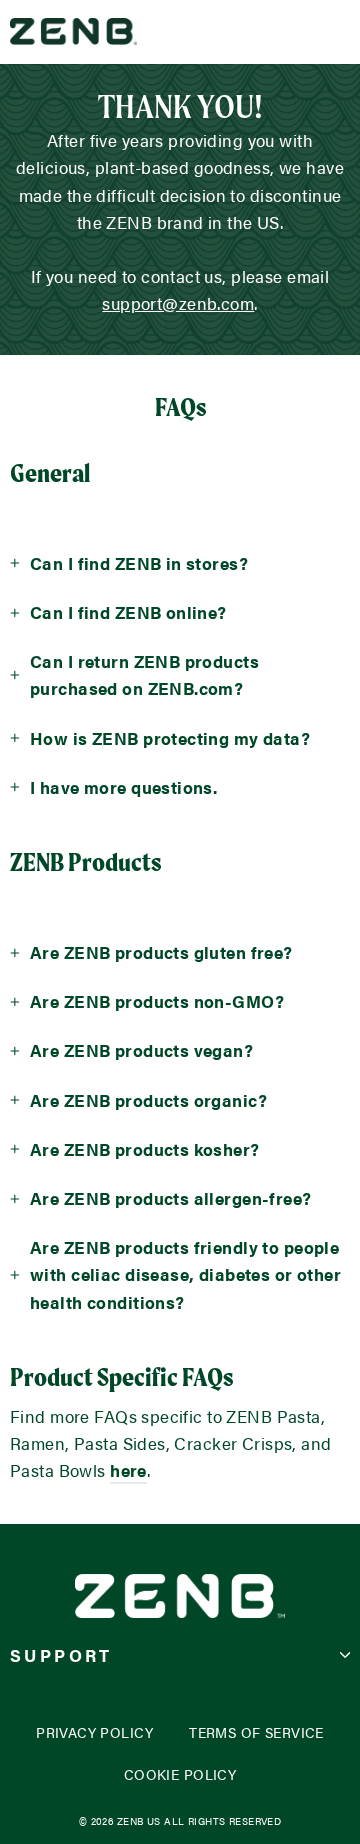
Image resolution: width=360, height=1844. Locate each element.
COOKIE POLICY (180, 1774)
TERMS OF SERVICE (256, 1732)
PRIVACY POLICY (94, 1732)
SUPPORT (61, 1655)
